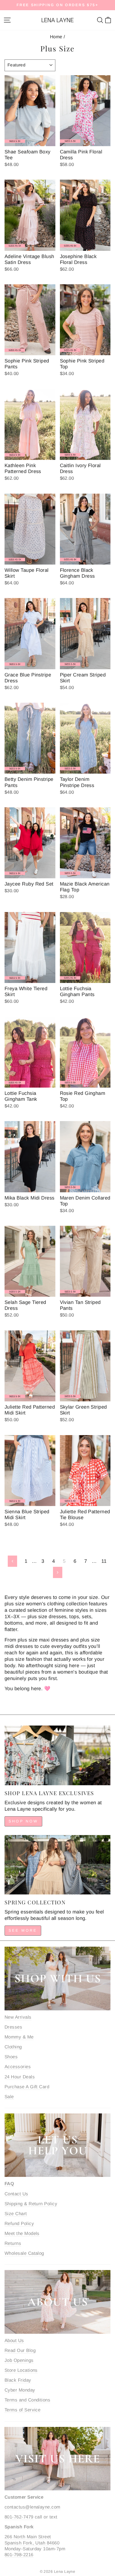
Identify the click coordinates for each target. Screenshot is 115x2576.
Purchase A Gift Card (27, 2087)
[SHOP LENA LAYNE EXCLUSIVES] (57, 1755)
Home (56, 37)
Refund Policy (19, 2224)
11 (104, 1561)
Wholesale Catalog (24, 2253)
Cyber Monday (20, 2390)
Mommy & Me (19, 2037)
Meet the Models (22, 2233)
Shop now (23, 1821)
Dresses (13, 2027)
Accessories (18, 2067)
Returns (13, 2243)
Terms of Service (22, 2410)
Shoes (11, 2057)
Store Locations (21, 2370)
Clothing (13, 2047)
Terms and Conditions (27, 2400)
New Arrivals (18, 2017)
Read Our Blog (20, 2350)
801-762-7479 (19, 2517)
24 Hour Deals (20, 2077)
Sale (9, 2097)
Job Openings (19, 2360)
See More (23, 1930)
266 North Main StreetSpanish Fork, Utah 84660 (32, 2540)
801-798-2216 (19, 2555)
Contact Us (16, 2194)
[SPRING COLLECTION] (57, 1865)
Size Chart (16, 2214)
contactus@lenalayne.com (32, 2507)
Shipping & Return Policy (31, 2204)
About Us (14, 2341)
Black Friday (18, 2380)
